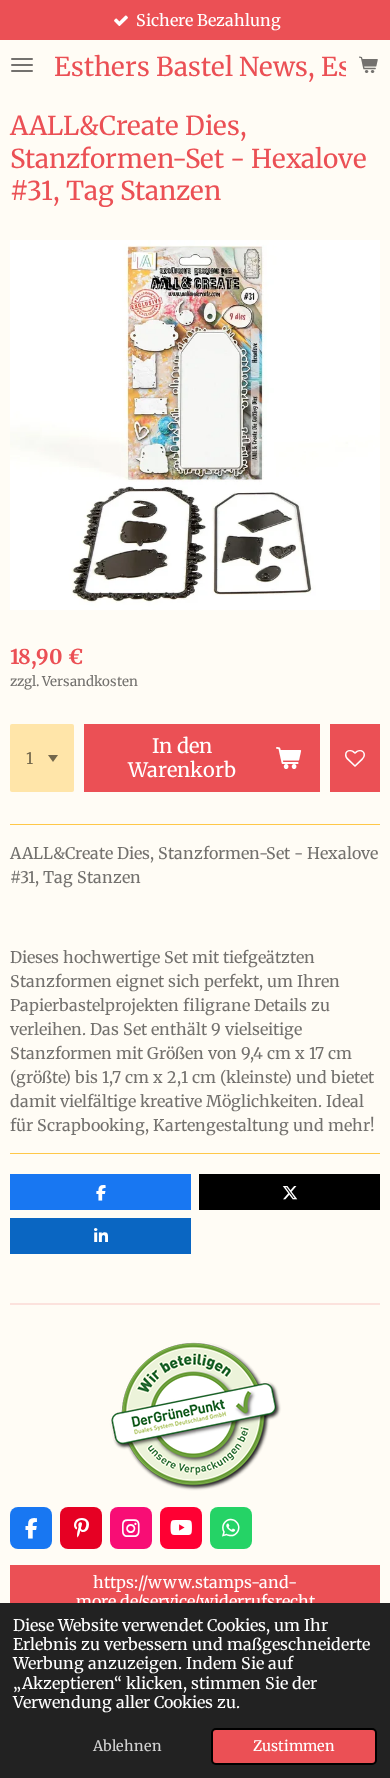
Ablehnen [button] (127, 1746)
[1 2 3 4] (42, 758)
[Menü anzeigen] (22, 65)
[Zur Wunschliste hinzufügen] (355, 758)
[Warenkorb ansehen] (368, 65)
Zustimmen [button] (294, 1746)
